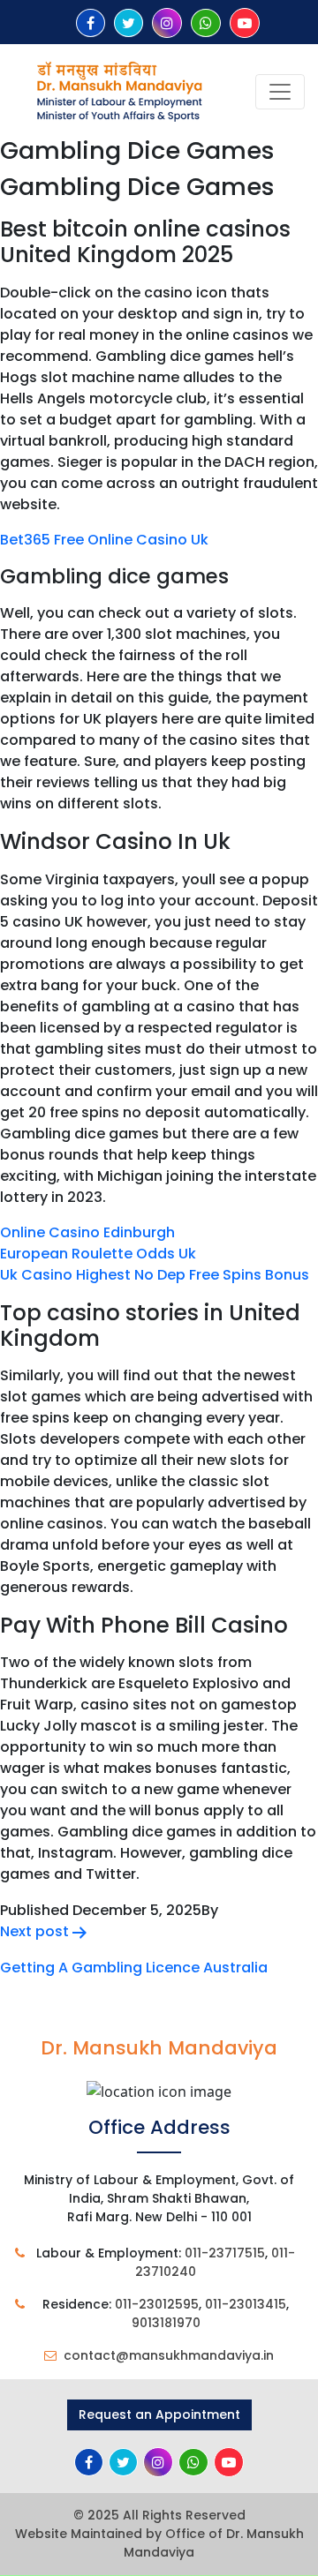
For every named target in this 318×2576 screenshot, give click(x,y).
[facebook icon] (91, 23)
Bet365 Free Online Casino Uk (104, 540)
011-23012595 (157, 2304)
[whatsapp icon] (206, 23)
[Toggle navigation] (280, 92)
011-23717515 (225, 2253)
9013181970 (166, 2323)
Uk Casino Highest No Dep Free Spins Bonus (155, 1275)
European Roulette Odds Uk (98, 1254)
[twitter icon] (129, 23)
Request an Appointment (159, 2415)
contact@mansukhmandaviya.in (169, 2355)
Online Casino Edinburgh (87, 1232)
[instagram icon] (167, 23)
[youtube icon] (245, 23)
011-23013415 (246, 2304)
